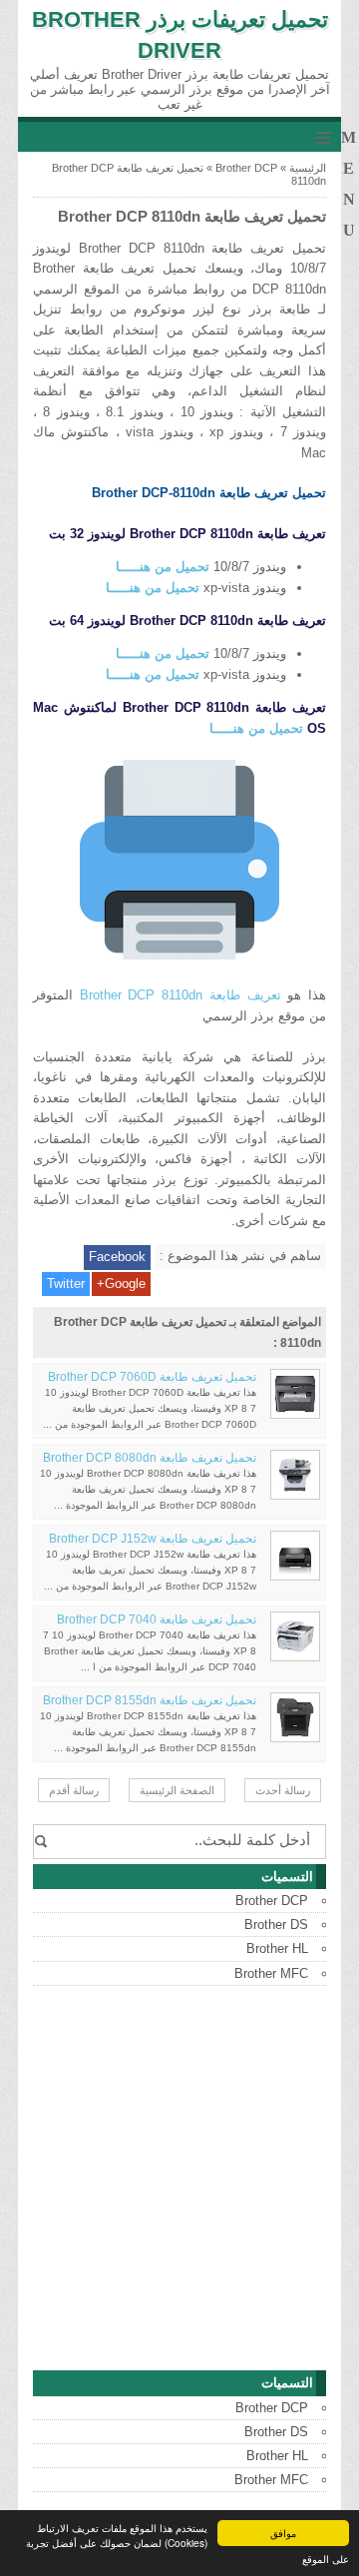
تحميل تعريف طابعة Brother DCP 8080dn (150, 1458)
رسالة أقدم (74, 1790)
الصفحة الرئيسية (177, 1790)
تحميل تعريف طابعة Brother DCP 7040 (157, 1619)
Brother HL (277, 1948)
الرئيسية (308, 168)
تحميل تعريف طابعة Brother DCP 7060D (152, 1377)
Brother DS (276, 1925)
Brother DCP (246, 168)
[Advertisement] (179, 2179)
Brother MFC (271, 1973)
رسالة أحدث (283, 1790)
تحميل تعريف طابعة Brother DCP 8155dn (150, 1700)
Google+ (121, 1284)
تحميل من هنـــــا (163, 567)
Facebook (117, 1257)
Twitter (66, 1284)
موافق (283, 2533)
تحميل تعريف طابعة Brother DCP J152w (153, 1539)
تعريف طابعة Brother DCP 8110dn (180, 995)
